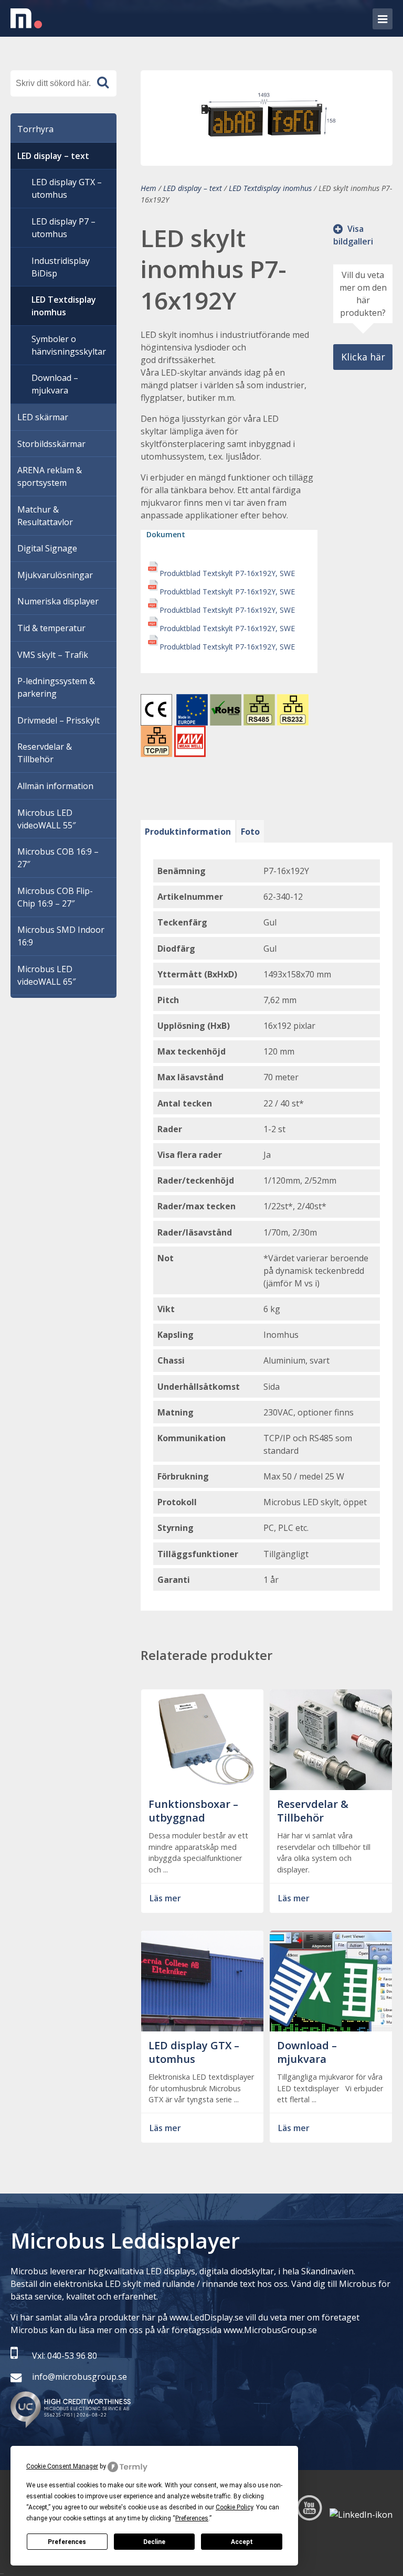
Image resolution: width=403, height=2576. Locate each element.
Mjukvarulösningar (55, 575)
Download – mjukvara (55, 384)
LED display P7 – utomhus (63, 228)
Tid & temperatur (51, 628)
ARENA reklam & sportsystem (50, 476)
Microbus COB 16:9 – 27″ (58, 858)
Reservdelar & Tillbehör (45, 753)
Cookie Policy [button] (234, 2507)
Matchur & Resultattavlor (45, 516)
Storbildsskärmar (51, 444)
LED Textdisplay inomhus (270, 188)
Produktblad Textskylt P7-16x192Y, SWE (227, 573)
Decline (154, 2542)
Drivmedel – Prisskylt (59, 720)
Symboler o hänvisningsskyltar (69, 345)
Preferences (67, 2542)
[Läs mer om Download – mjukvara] (331, 2025)
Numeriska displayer (58, 601)
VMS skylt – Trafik (53, 655)
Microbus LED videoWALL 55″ (46, 819)
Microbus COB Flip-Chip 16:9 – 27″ (55, 897)
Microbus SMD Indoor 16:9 (61, 936)
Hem (149, 188)
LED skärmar (43, 417)
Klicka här (363, 357)
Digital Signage (47, 548)
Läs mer (165, 1898)
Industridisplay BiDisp (61, 267)
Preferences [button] (192, 2518)
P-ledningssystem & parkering (56, 687)
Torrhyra (35, 129)
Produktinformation (188, 832)
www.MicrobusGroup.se (270, 2330)
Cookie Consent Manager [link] (62, 2466)
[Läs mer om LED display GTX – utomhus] (202, 2025)
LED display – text (193, 188)
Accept (242, 2542)
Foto (250, 832)
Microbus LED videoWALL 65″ (46, 975)
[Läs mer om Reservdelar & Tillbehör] (331, 1784)
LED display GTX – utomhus (67, 188)
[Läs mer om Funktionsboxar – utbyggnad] (202, 1784)
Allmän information (55, 786)
